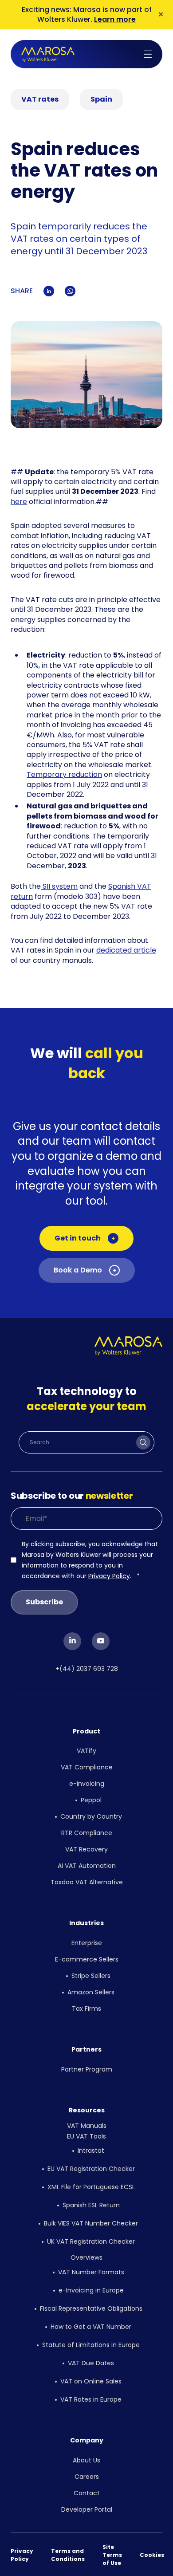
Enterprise (87, 1943)
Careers (87, 2477)
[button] (148, 54)
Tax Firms (86, 2009)
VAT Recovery (86, 1849)
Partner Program (87, 2069)
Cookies (152, 2555)
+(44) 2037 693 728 (87, 1669)
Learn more (115, 19)
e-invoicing (87, 1784)
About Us (86, 2460)
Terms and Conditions (68, 2555)
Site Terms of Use (112, 2555)
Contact (87, 2493)
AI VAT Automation (87, 1866)
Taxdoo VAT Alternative (87, 1882)
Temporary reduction (64, 774)
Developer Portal (87, 2509)
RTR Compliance (87, 1833)
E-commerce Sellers (87, 1959)
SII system (59, 886)
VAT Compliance (87, 1767)
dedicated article (126, 950)
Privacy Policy (109, 1576)
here (19, 502)
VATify (86, 1751)
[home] (48, 54)
